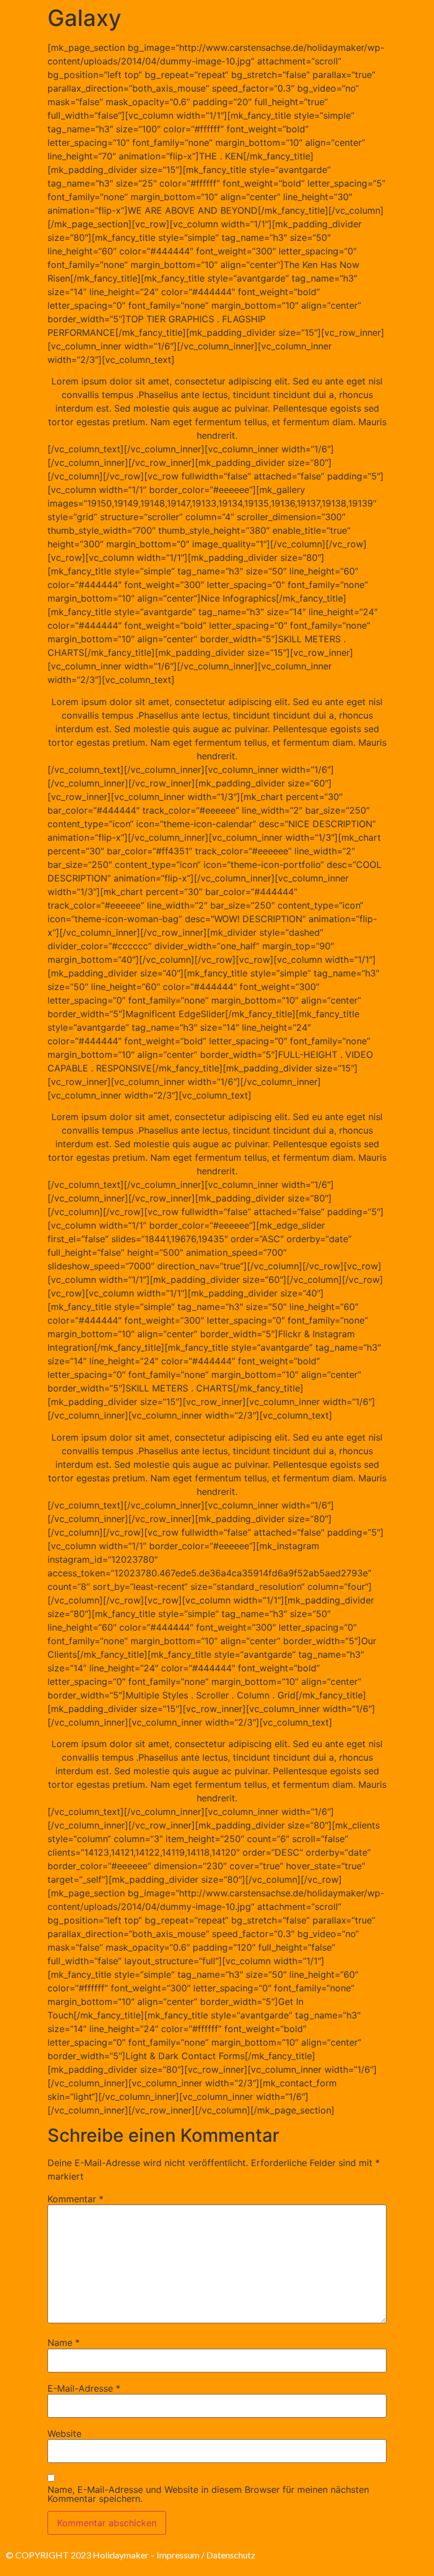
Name (64, 2342)
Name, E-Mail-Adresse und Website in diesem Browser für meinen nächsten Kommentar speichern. (208, 2494)
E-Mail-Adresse (84, 2388)
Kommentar (75, 2199)
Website (64, 2434)
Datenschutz (231, 2555)
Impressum (178, 2555)
